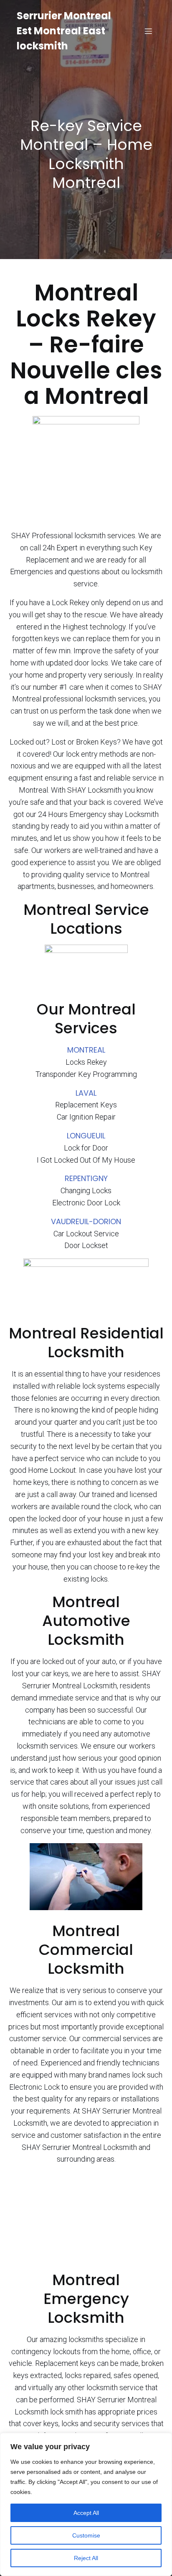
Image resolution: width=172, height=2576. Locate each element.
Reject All (86, 2558)
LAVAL (86, 1093)
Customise (86, 2535)
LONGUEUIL (86, 1136)
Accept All (86, 2513)
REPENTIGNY (86, 1178)
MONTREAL (86, 1050)
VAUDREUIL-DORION (86, 1221)
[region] (86, 2504)
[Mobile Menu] (148, 31)
